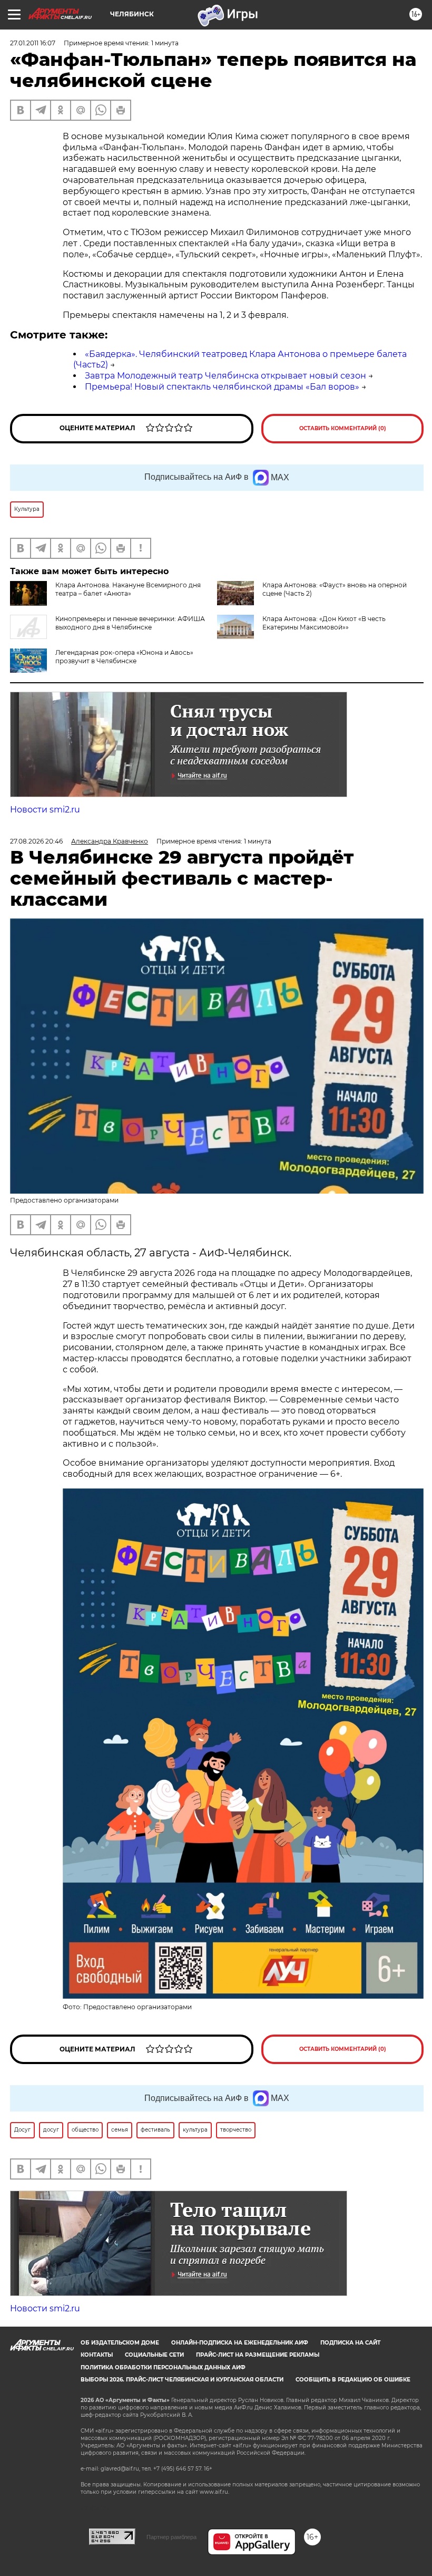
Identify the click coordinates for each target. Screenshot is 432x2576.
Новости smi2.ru (45, 810)
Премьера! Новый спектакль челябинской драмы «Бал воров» (222, 387)
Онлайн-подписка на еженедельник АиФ (240, 2343)
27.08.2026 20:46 (36, 841)
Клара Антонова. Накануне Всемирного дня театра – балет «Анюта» (128, 589)
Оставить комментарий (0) (343, 428)
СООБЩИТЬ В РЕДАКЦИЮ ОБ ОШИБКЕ (353, 2380)
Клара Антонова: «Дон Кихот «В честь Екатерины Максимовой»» (324, 623)
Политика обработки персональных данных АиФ (163, 2367)
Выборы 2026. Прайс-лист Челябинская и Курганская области (182, 2380)
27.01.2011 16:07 (33, 43)
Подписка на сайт (350, 2343)
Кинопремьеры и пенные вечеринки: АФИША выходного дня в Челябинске (130, 623)
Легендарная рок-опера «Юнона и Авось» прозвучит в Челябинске (124, 657)
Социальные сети (154, 2355)
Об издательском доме (120, 2343)
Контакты (97, 2355)
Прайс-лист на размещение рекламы (258, 2355)
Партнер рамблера (171, 2537)
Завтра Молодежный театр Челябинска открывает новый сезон (225, 376)
